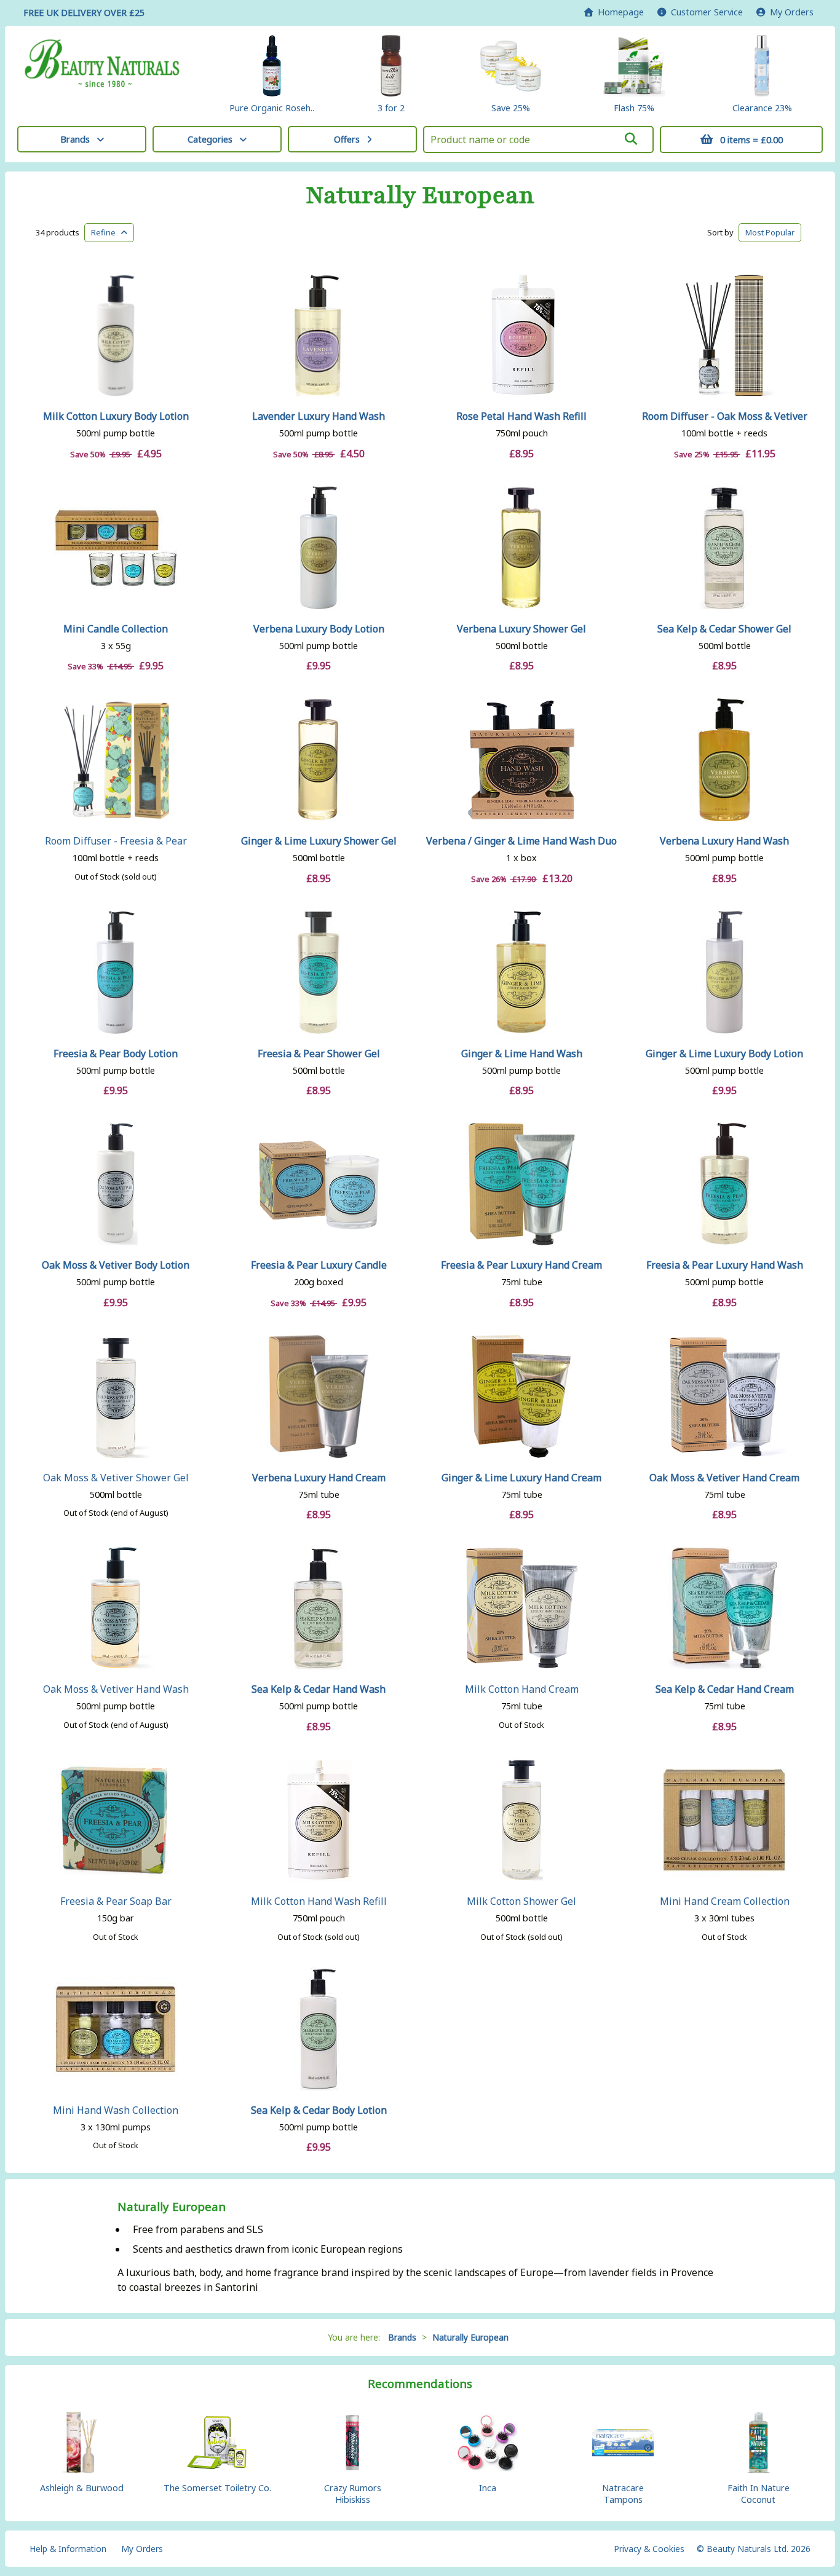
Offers (347, 139)
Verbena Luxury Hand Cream (319, 1478)
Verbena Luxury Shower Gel (521, 629)
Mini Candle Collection (116, 629)
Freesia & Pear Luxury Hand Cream (521, 1265)
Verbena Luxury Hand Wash (724, 841)
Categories (210, 139)
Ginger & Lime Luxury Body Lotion (724, 1054)
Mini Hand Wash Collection (116, 2110)
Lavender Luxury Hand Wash (319, 416)
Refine (106, 232)
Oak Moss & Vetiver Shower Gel (116, 1478)
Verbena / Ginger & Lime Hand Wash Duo (521, 841)
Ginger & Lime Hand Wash (522, 1054)
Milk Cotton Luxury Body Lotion (116, 416)
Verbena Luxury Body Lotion (319, 629)
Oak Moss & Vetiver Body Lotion (116, 1265)
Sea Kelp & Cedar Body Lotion (319, 2110)
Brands (75, 139)
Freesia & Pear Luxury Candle (319, 1265)
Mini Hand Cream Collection (725, 1901)
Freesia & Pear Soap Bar (116, 1901)
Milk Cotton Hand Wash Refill (319, 1901)
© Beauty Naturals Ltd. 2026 (754, 2549)
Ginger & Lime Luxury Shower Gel (319, 841)
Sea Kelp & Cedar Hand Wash (319, 1689)
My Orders (789, 12)
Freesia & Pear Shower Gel (319, 1054)
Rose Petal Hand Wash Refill (521, 416)
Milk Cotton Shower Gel (521, 1901)
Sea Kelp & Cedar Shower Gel (724, 629)
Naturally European (420, 195)
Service (707, 12)
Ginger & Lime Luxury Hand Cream (521, 1478)
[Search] (631, 139)
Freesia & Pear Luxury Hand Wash (725, 1265)
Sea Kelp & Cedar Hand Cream (725, 1689)
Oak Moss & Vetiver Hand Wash (116, 1689)
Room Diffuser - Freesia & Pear (116, 841)
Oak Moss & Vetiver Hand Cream (724, 1478)
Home (618, 12)
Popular (770, 232)
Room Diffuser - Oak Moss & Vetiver (725, 416)
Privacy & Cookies (649, 2549)
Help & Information (68, 2549)
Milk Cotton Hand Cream (522, 1689)
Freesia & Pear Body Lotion (116, 1054)
